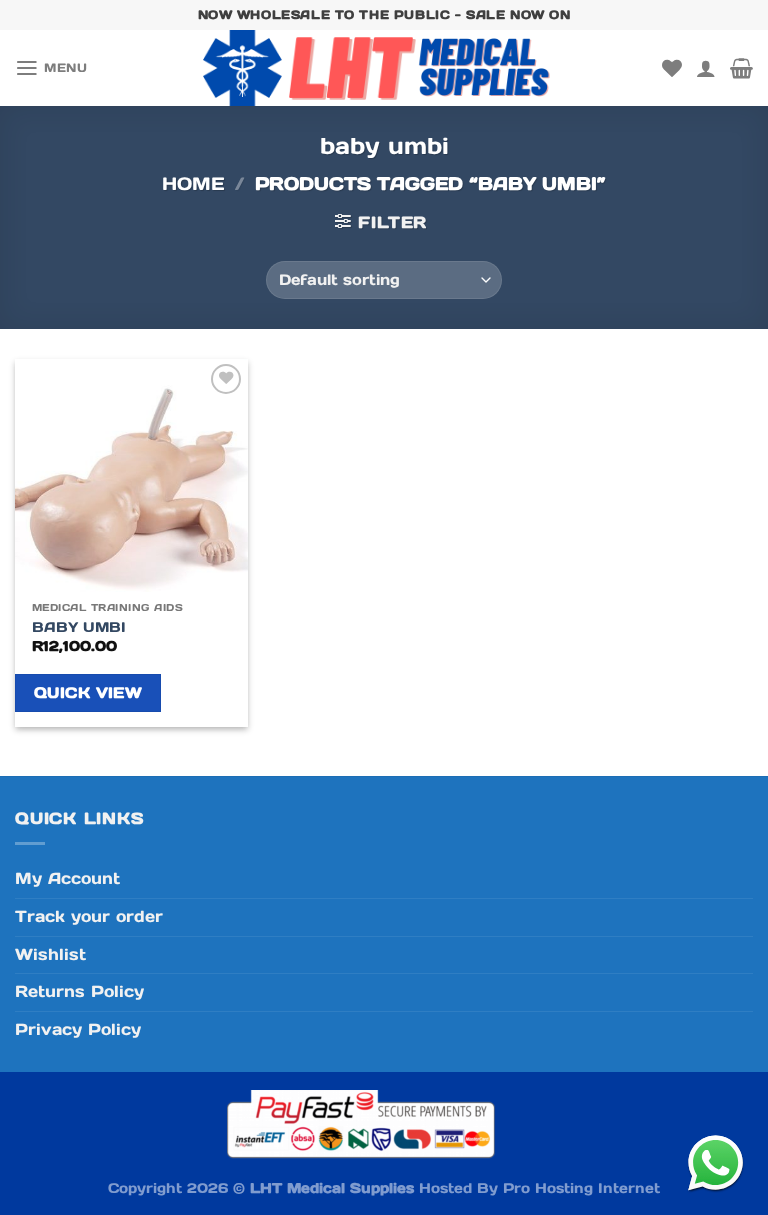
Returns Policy (79, 991)
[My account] (706, 68)
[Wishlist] (672, 68)
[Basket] (741, 68)
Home (193, 183)
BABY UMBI (79, 627)
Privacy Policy (78, 1029)
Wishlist (50, 954)
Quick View (88, 692)
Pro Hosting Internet (581, 1188)
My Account (67, 878)
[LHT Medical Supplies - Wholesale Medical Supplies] (384, 68)
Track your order (89, 916)
